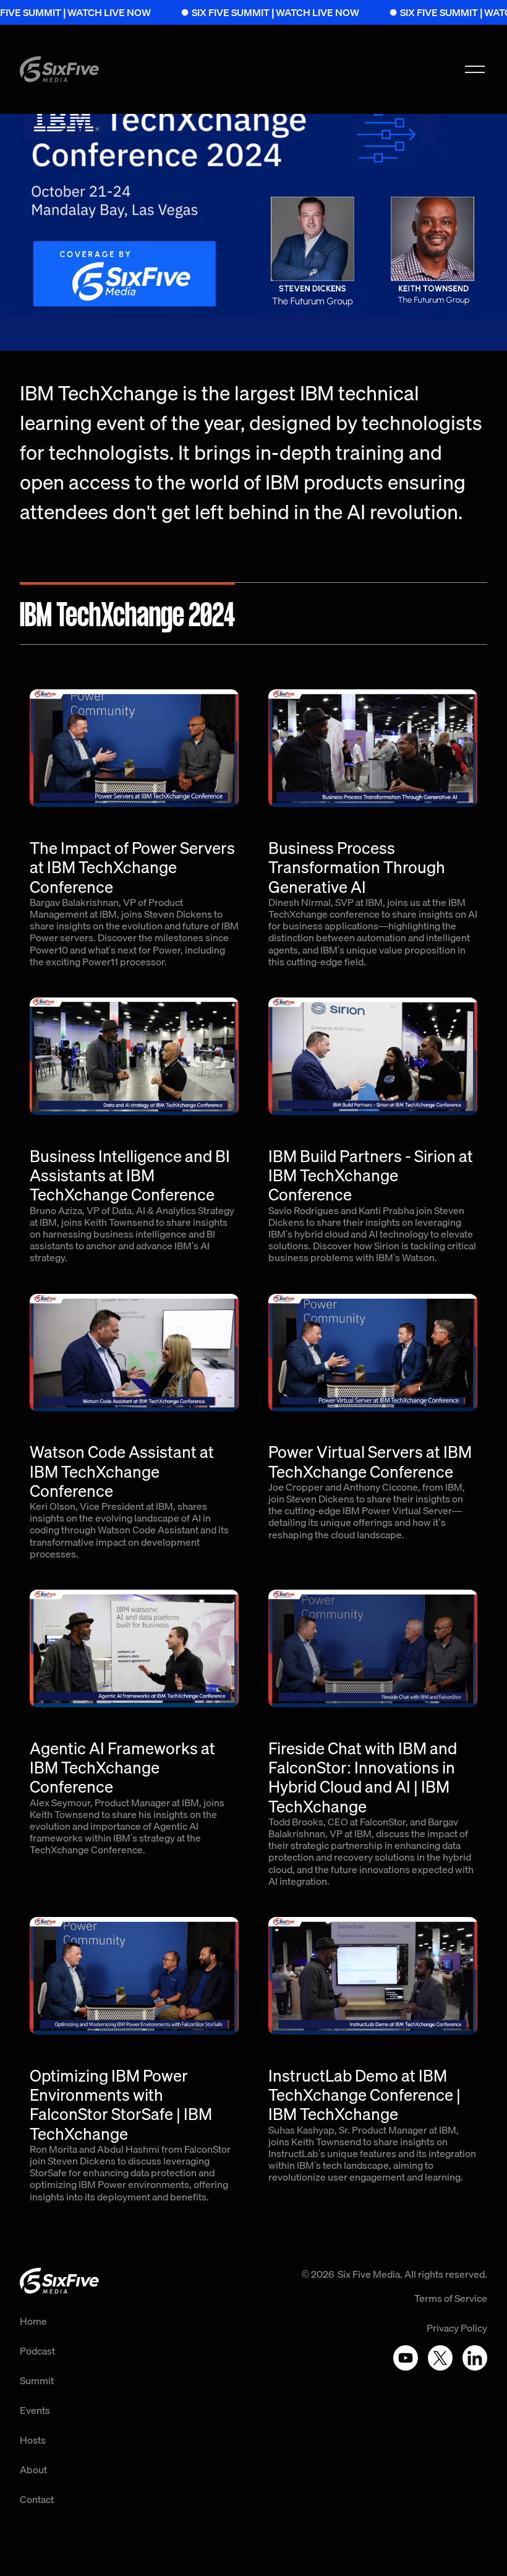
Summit (37, 2380)
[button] (475, 69)
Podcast (37, 2351)
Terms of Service (451, 2298)
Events (35, 2410)
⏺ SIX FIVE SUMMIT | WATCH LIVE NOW (234, 12)
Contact (37, 2499)
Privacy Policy (457, 2328)
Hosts (33, 2440)
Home (33, 2321)
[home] (59, 69)
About (33, 2470)
